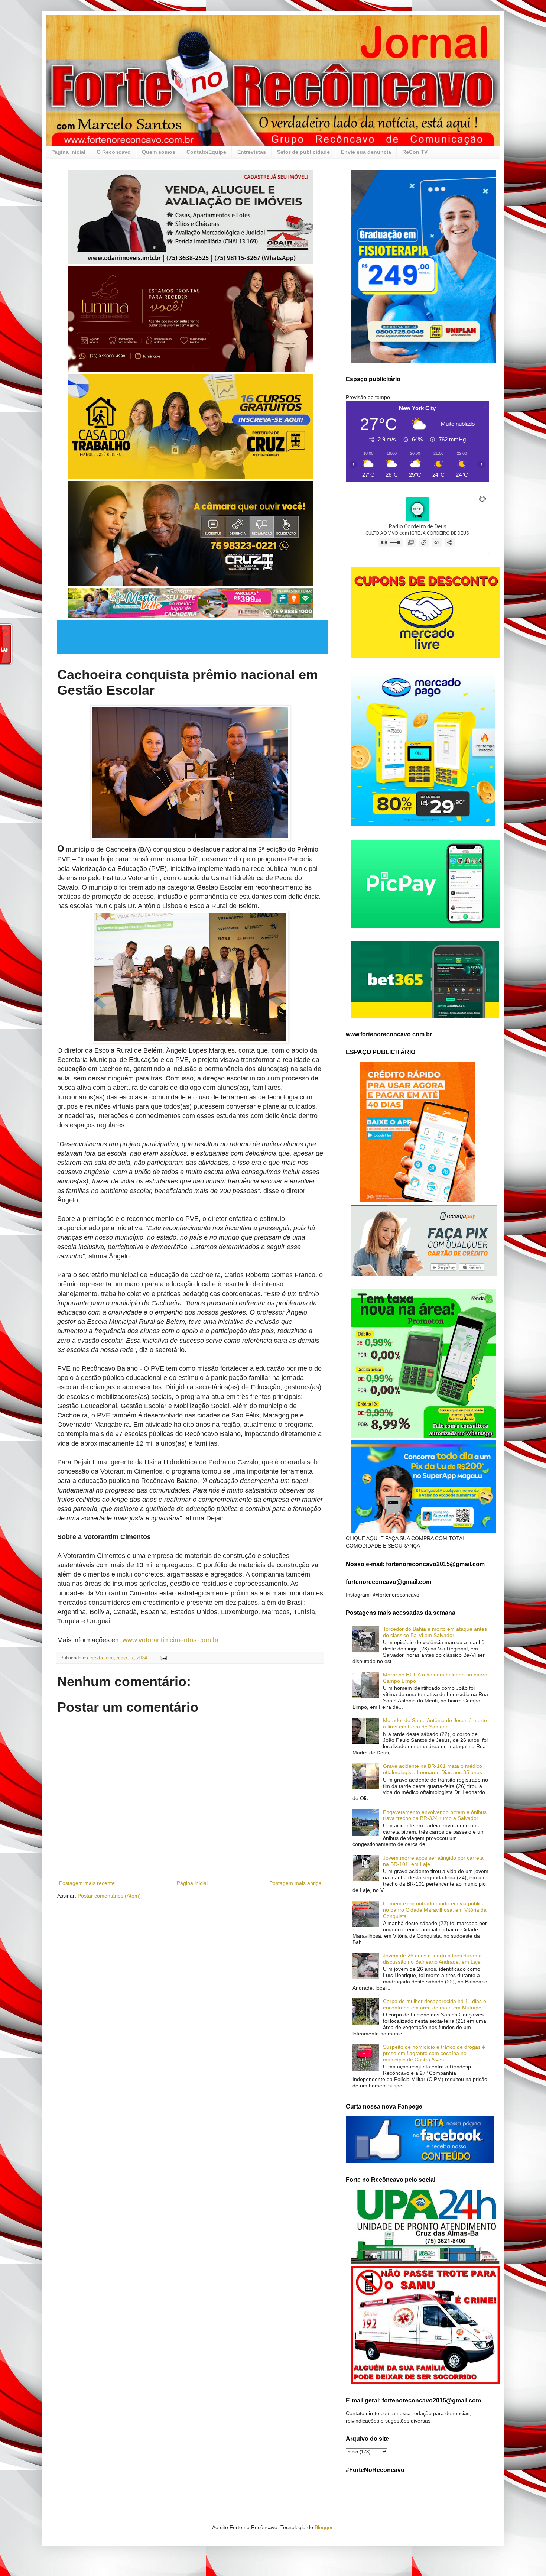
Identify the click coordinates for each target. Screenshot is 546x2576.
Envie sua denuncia (366, 152)
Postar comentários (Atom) (109, 1896)
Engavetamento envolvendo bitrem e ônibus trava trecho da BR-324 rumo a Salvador (435, 1815)
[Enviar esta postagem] (163, 1658)
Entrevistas (252, 152)
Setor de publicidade (303, 152)
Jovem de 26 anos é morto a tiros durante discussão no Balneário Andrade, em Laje (432, 1959)
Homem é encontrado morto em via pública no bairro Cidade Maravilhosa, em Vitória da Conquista (435, 1910)
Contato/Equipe (206, 152)
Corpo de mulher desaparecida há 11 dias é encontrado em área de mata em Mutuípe (435, 2004)
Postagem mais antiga (295, 1883)
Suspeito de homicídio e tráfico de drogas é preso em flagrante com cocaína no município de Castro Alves (434, 2053)
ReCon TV (415, 152)
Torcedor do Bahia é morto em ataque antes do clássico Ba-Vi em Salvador (435, 1632)
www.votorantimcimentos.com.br (171, 1640)
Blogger (324, 2527)
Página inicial (68, 152)
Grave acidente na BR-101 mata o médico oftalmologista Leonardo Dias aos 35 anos (433, 1769)
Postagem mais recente (87, 1883)
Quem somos (159, 152)
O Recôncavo (114, 152)
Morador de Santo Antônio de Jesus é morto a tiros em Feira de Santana (435, 1723)
